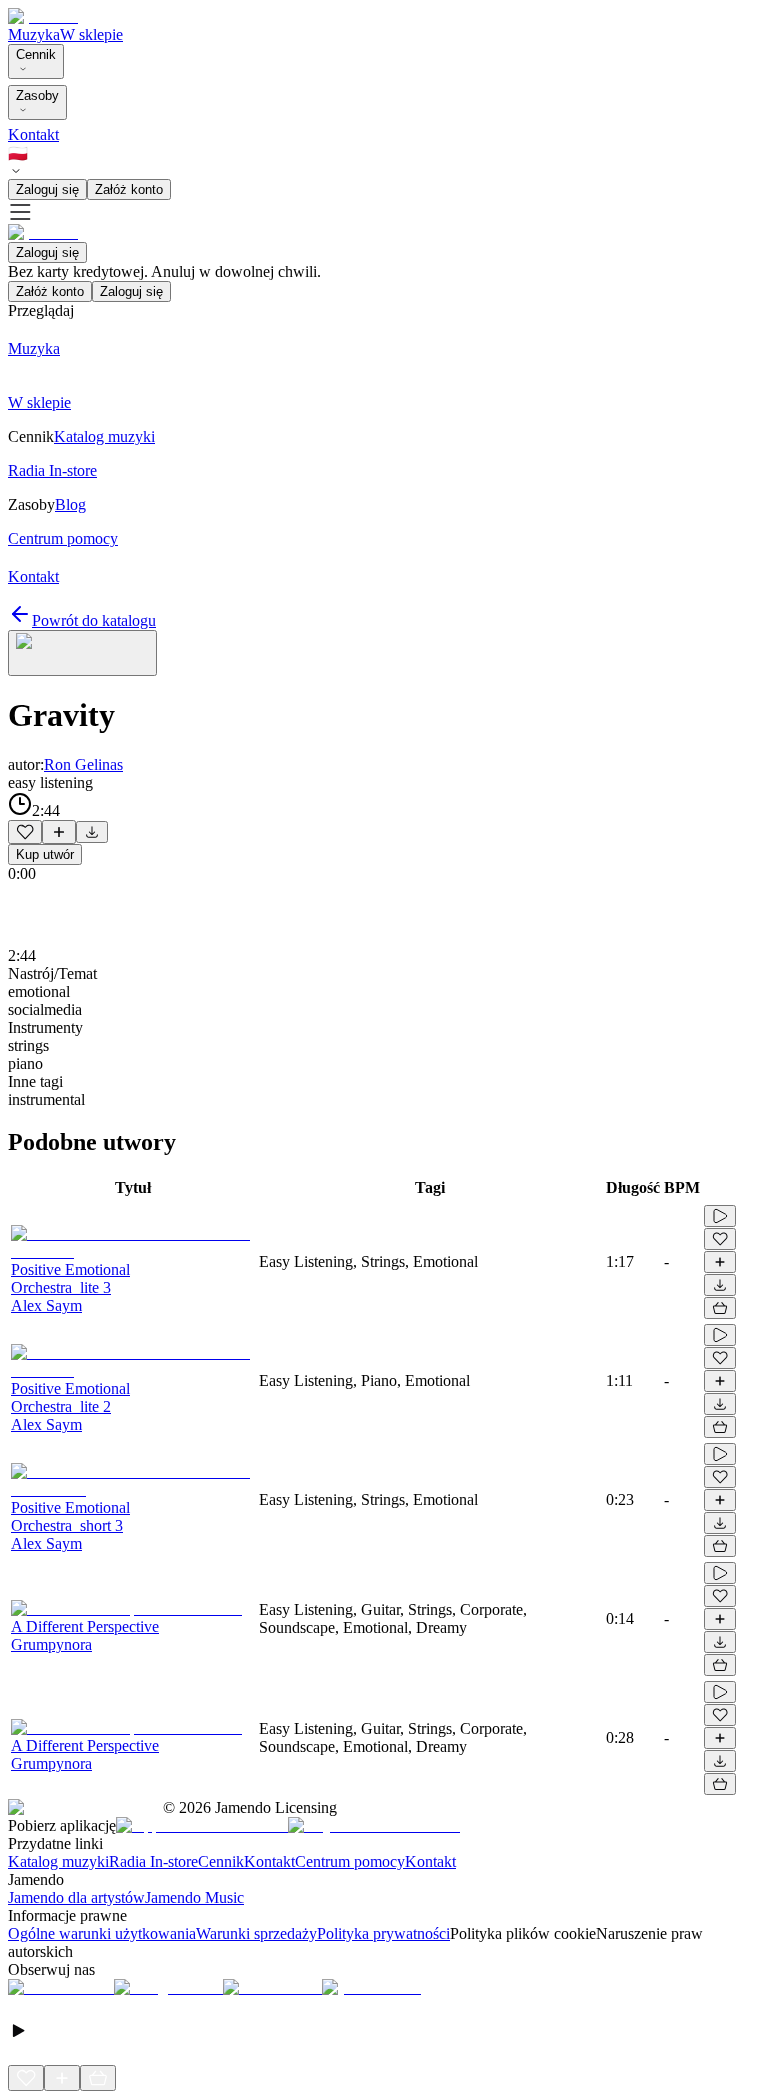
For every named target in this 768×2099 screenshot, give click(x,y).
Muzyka (34, 34)
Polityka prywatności (383, 1933)
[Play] (82, 653)
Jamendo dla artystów (76, 1897)
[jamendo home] (43, 16)
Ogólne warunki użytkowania (102, 1933)
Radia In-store (153, 1861)
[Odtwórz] (720, 1216)
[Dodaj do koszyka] (720, 1308)
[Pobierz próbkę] (92, 832)
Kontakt (33, 134)
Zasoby (37, 95)
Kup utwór (45, 854)
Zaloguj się (47, 189)
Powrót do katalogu (94, 620)
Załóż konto (129, 189)
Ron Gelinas (83, 764)
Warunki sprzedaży (256, 1933)
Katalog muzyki (58, 1861)
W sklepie (91, 34)
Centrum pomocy (350, 1861)
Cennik (36, 54)
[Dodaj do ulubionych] (25, 832)
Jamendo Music (194, 1897)
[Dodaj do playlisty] (59, 832)
